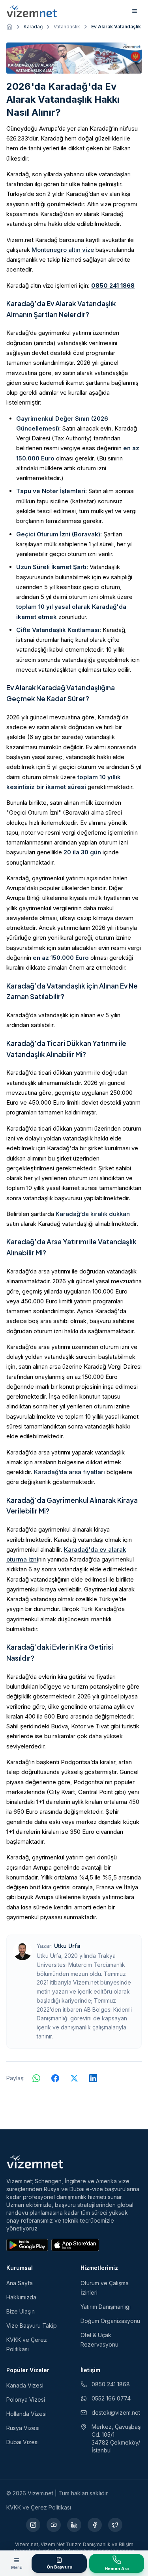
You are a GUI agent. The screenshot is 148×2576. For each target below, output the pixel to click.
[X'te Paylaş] (74, 2078)
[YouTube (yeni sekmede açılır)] (54, 2525)
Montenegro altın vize (63, 250)
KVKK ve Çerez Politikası (39, 2507)
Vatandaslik (67, 27)
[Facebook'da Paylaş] (55, 2078)
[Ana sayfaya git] (9, 27)
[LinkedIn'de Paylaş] (93, 2078)
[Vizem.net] (35, 2162)
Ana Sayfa (20, 2283)
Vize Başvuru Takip (32, 2326)
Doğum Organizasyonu (110, 2321)
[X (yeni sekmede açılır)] (115, 2525)
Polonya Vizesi (26, 2400)
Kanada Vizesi (25, 2385)
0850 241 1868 (113, 286)
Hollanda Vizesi (26, 2414)
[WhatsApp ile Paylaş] (36, 2078)
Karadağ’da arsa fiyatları (69, 1472)
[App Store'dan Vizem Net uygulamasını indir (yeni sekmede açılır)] (75, 2245)
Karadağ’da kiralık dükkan (93, 1214)
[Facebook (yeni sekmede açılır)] (95, 2525)
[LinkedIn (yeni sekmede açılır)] (74, 2525)
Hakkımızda (21, 2297)
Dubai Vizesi (22, 2442)
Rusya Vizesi (23, 2428)
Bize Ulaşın (21, 2311)
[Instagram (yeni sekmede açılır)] (33, 2525)
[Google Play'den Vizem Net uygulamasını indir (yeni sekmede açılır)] (27, 2245)
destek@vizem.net (116, 2412)
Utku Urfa (67, 1946)
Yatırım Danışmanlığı (106, 2307)
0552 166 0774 (111, 2398)
